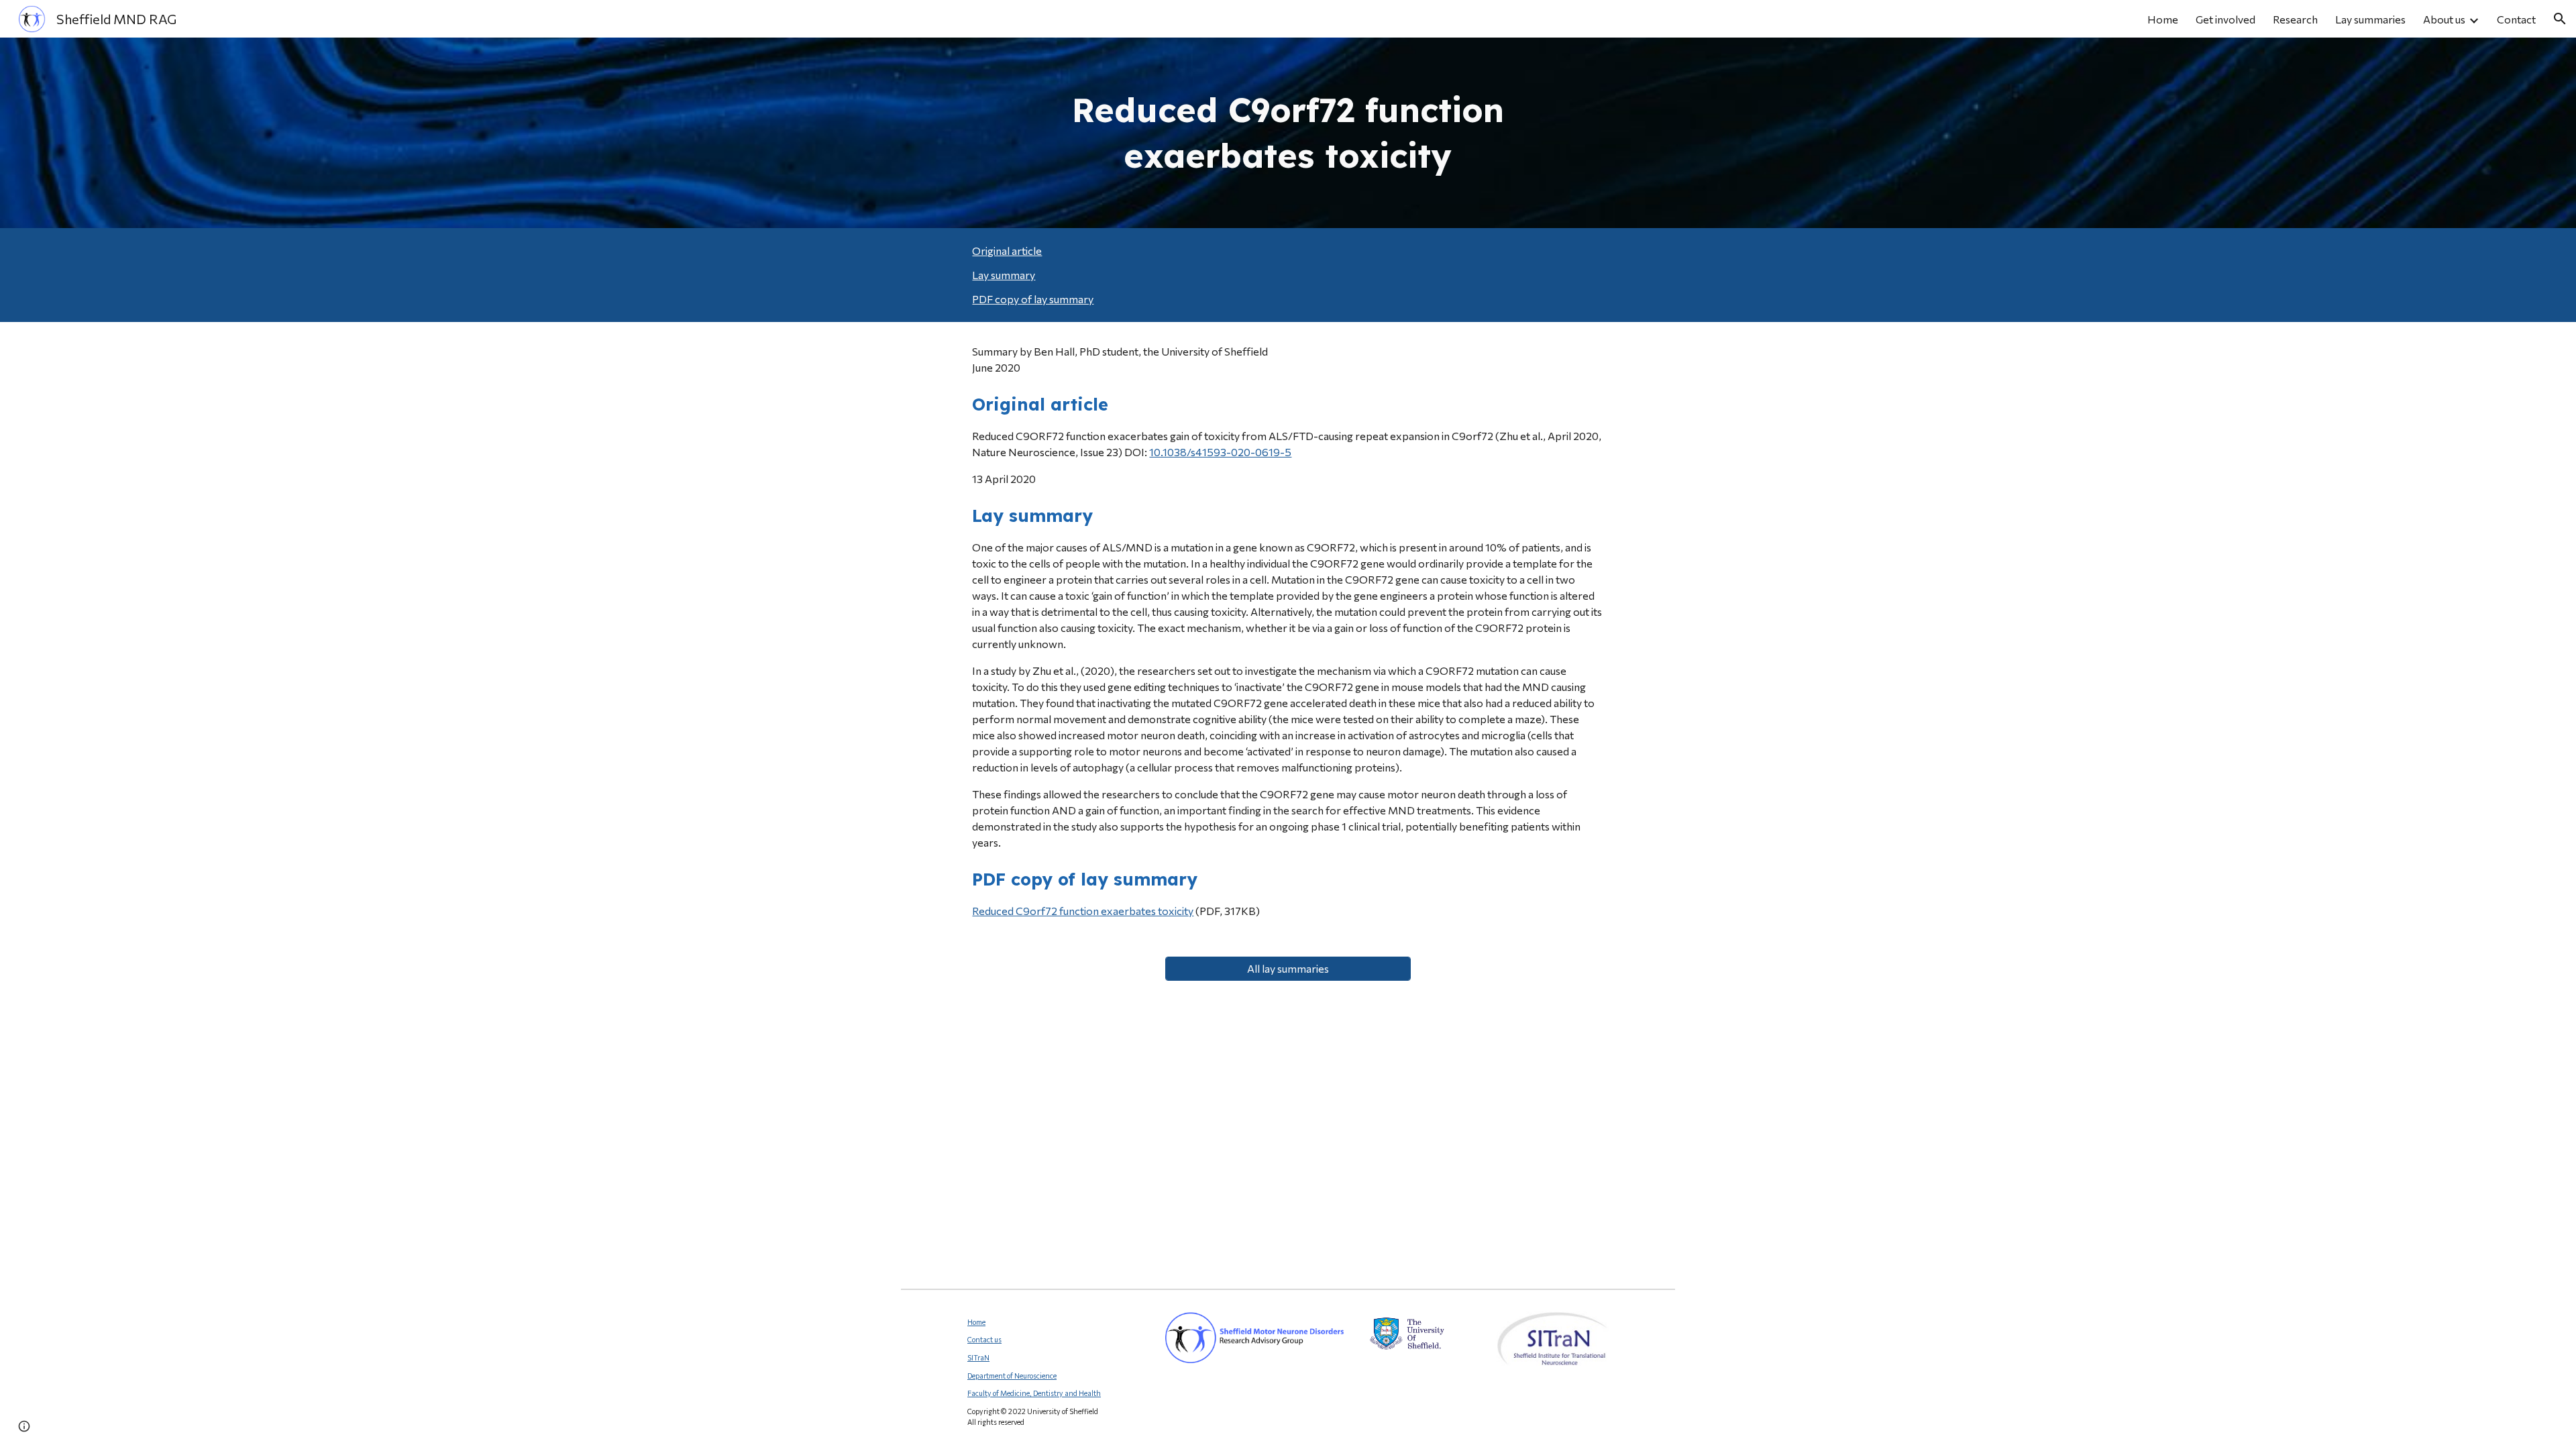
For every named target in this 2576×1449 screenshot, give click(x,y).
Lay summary (1004, 275)
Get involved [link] (2225, 19)
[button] (2560, 19)
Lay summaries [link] (2370, 19)
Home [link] (2163, 19)
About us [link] (2444, 19)
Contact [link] (2516, 19)
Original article (1007, 251)
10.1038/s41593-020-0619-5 (1220, 452)
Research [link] (2295, 19)
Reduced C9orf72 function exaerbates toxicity (1083, 911)
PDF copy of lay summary (1033, 299)
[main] (1288, 133)
